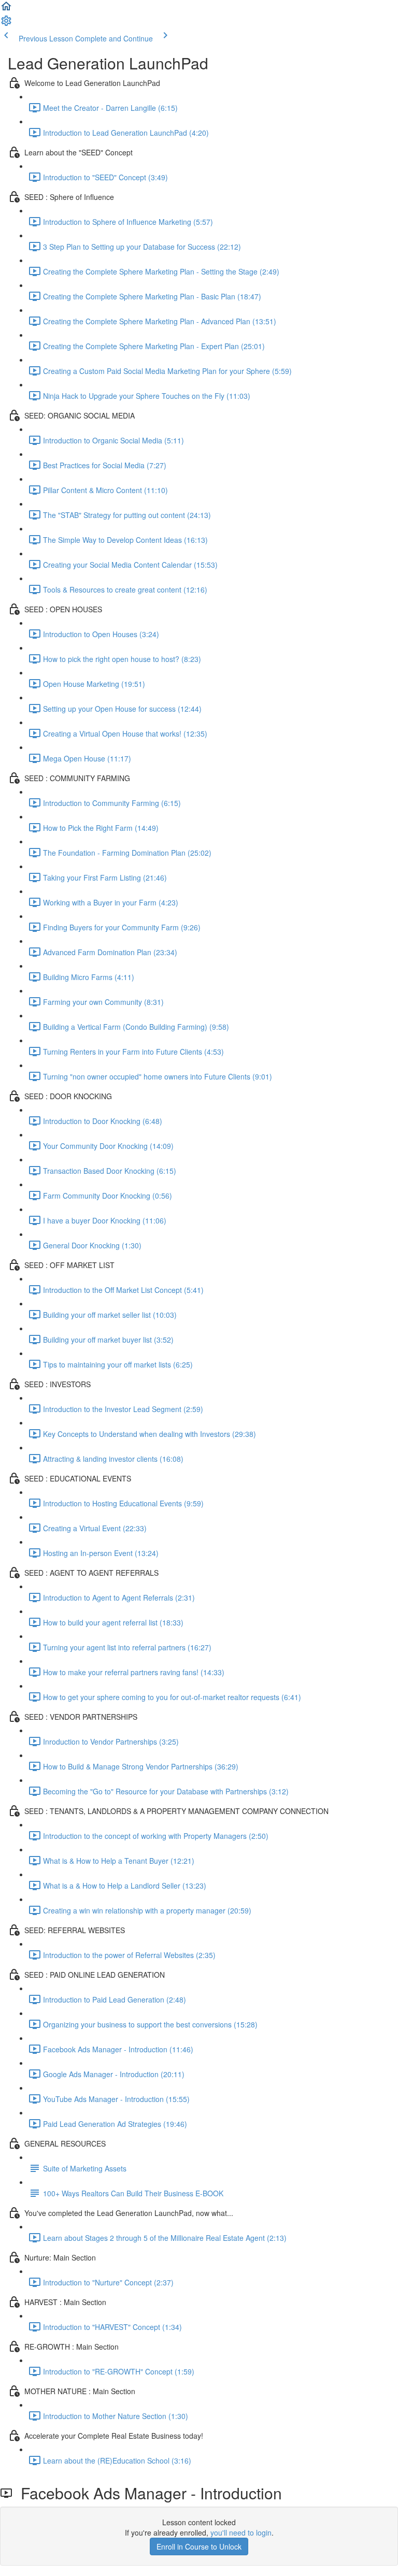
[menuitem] (6, 24)
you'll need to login (241, 2532)
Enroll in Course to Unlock (199, 2546)
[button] (6, 9)
